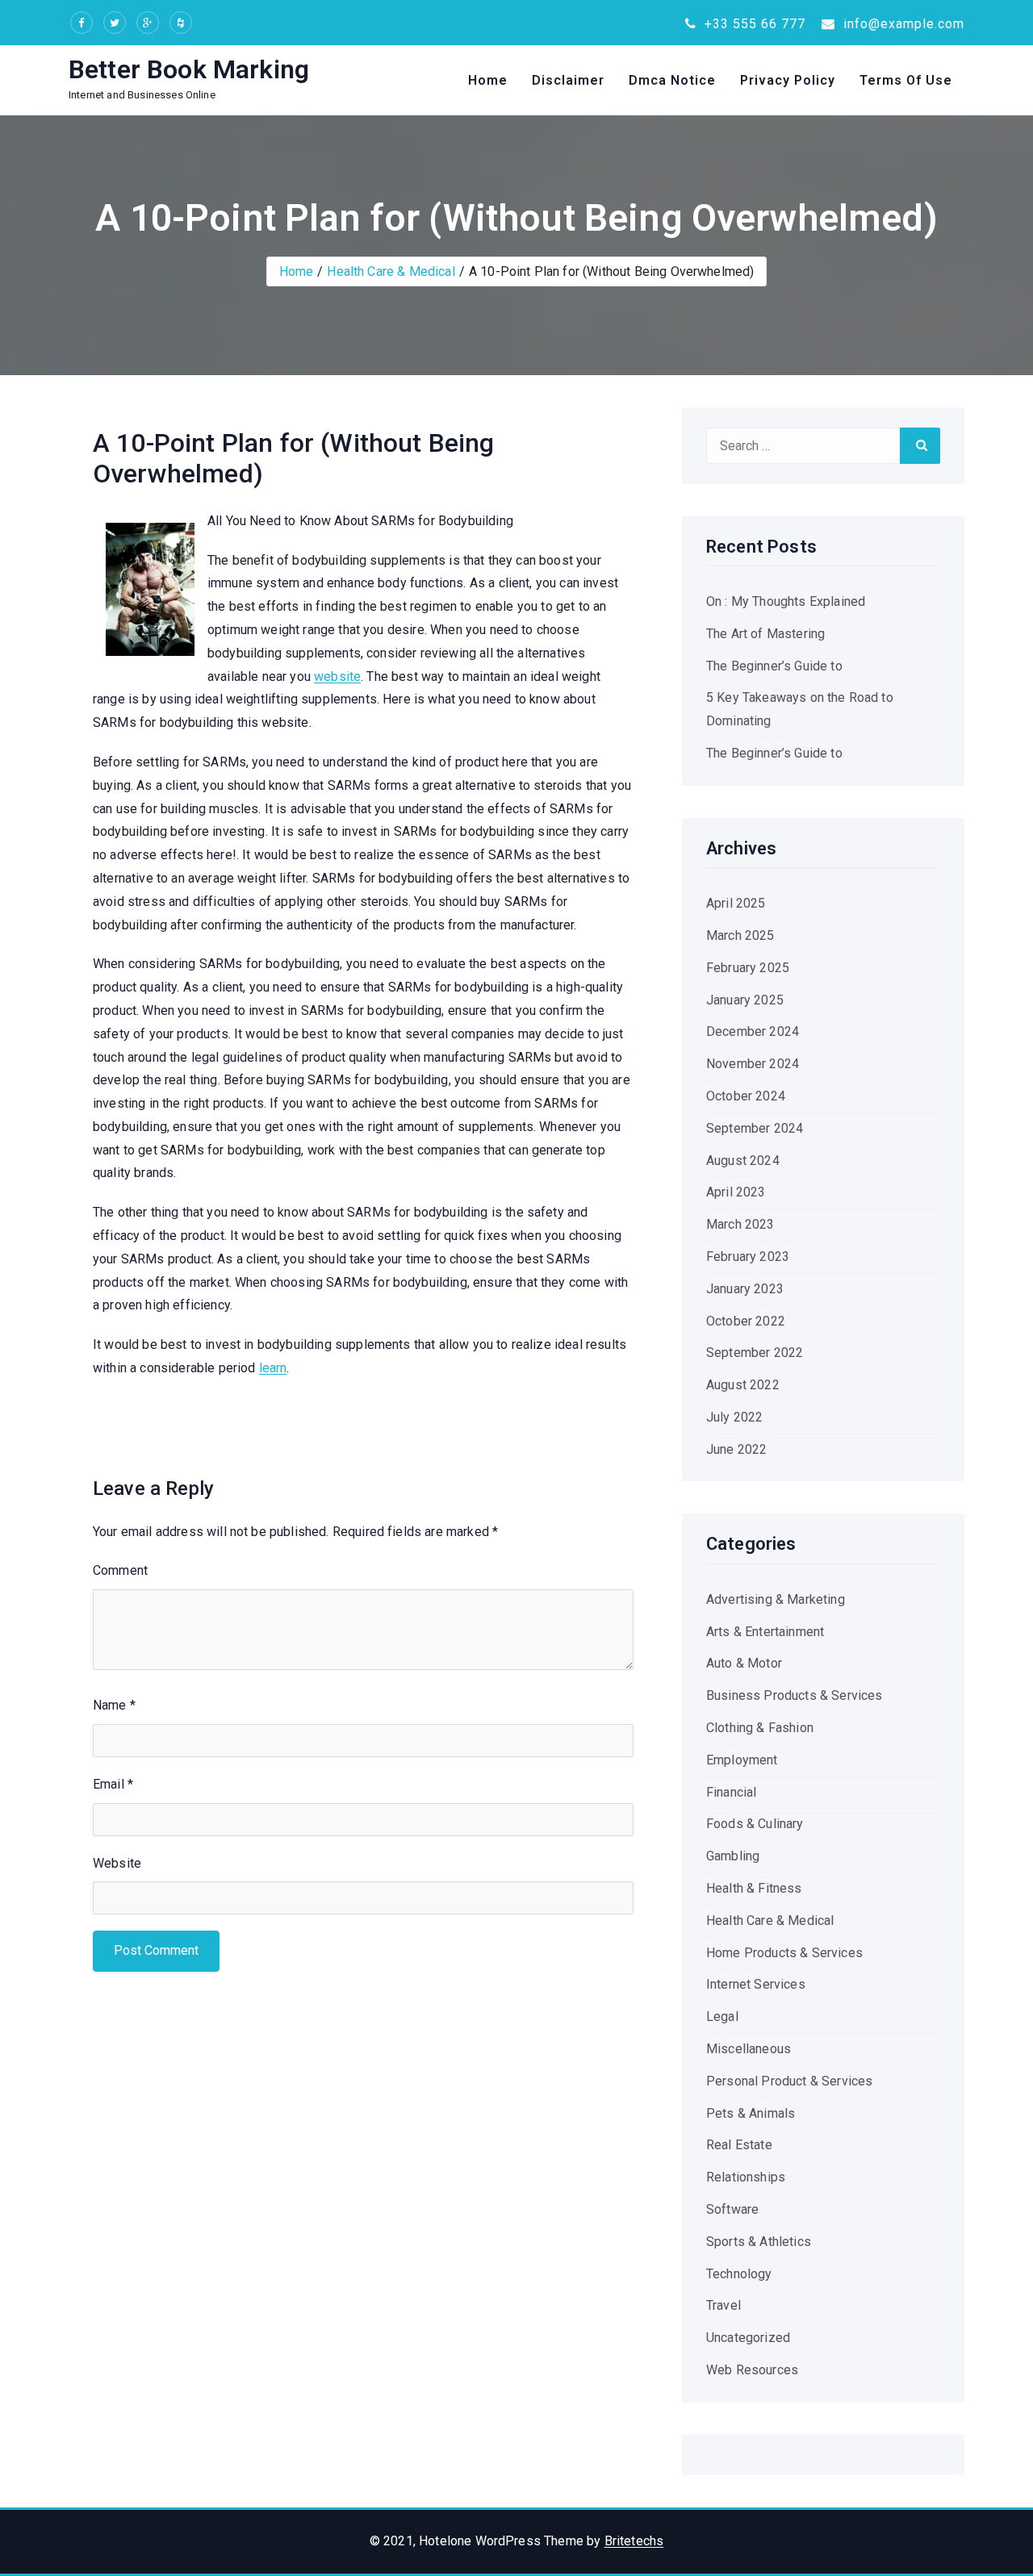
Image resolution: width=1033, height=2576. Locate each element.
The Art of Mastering (765, 634)
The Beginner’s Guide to (774, 666)
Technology (739, 2274)
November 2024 (753, 1064)
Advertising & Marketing (776, 1599)
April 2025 (736, 903)
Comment (120, 1570)
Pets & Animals (751, 2113)
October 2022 (746, 1321)
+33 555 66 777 (753, 24)
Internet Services (756, 1984)
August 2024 (743, 1161)
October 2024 (746, 1096)
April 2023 (736, 1192)
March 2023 (740, 1224)
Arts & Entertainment (765, 1632)
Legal (722, 2017)
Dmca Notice (672, 80)
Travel (724, 2305)
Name (114, 1705)
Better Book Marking (189, 69)
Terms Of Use (906, 80)
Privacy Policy (788, 80)
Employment (742, 1760)
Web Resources (752, 2370)
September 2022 (755, 1353)
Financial (731, 1792)
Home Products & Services (784, 1953)
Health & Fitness (754, 1888)
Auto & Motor (744, 1663)
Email (113, 1784)
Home (488, 80)
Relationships (746, 2177)
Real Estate (739, 2145)
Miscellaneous (749, 2049)
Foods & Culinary (755, 1824)
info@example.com (902, 24)
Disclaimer (568, 80)
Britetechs (634, 2541)
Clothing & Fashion (760, 1728)
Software (732, 2209)
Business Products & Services (794, 1695)
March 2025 (740, 935)
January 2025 (745, 1000)
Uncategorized (748, 2338)
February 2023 (748, 1257)
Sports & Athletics (759, 2242)
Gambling (733, 1856)
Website (117, 1863)
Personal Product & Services (789, 2081)
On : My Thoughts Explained (786, 601)
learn (273, 1368)
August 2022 (743, 1385)
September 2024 (755, 1128)
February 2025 (748, 968)
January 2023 (745, 1289)
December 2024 (753, 1031)
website (337, 676)
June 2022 (736, 1449)
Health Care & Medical (391, 271)
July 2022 (734, 1417)
